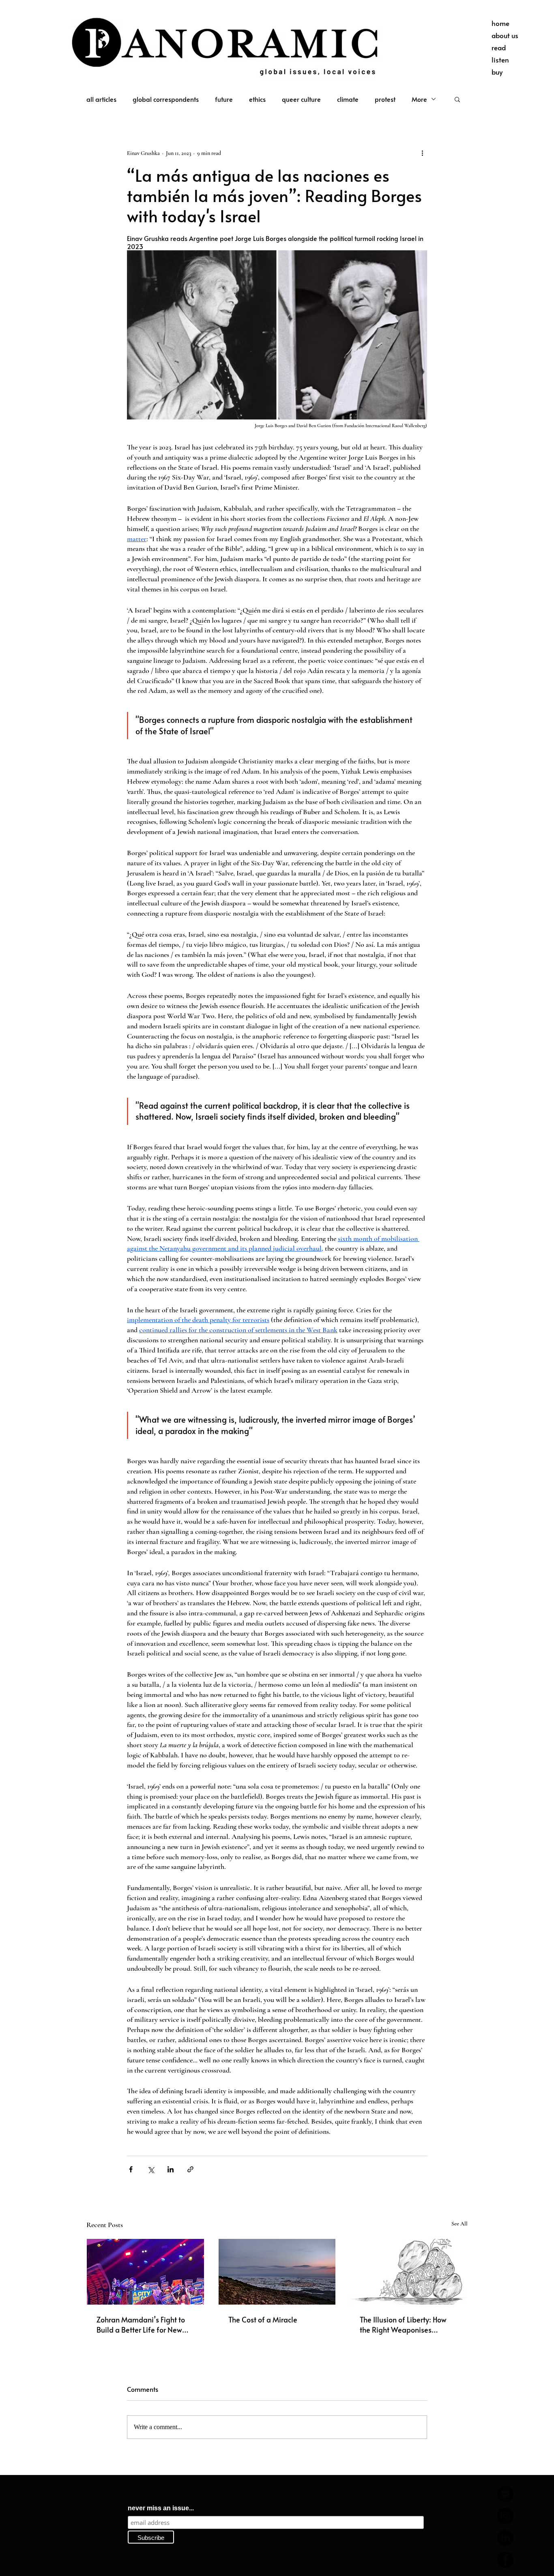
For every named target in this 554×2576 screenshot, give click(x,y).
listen (500, 60)
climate (348, 99)
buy (497, 72)
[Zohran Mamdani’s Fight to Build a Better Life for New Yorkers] (145, 2272)
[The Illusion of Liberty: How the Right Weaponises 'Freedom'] (409, 2272)
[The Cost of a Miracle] (277, 2272)
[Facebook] (505, 2560)
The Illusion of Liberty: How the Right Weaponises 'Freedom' (403, 2324)
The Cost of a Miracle (263, 2319)
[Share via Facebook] (131, 2169)
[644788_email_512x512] (505, 2494)
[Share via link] (190, 2169)
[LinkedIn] (505, 2538)
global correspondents (166, 99)
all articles (101, 99)
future (224, 99)
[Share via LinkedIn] (171, 2169)
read (499, 47)
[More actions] (422, 153)
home (500, 23)
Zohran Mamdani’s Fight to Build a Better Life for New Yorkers (141, 2324)
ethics (257, 99)
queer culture (301, 99)
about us (505, 35)
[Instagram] (505, 2516)
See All (460, 2224)
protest (385, 99)
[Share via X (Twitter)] (151, 2169)
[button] (457, 99)
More (419, 99)
